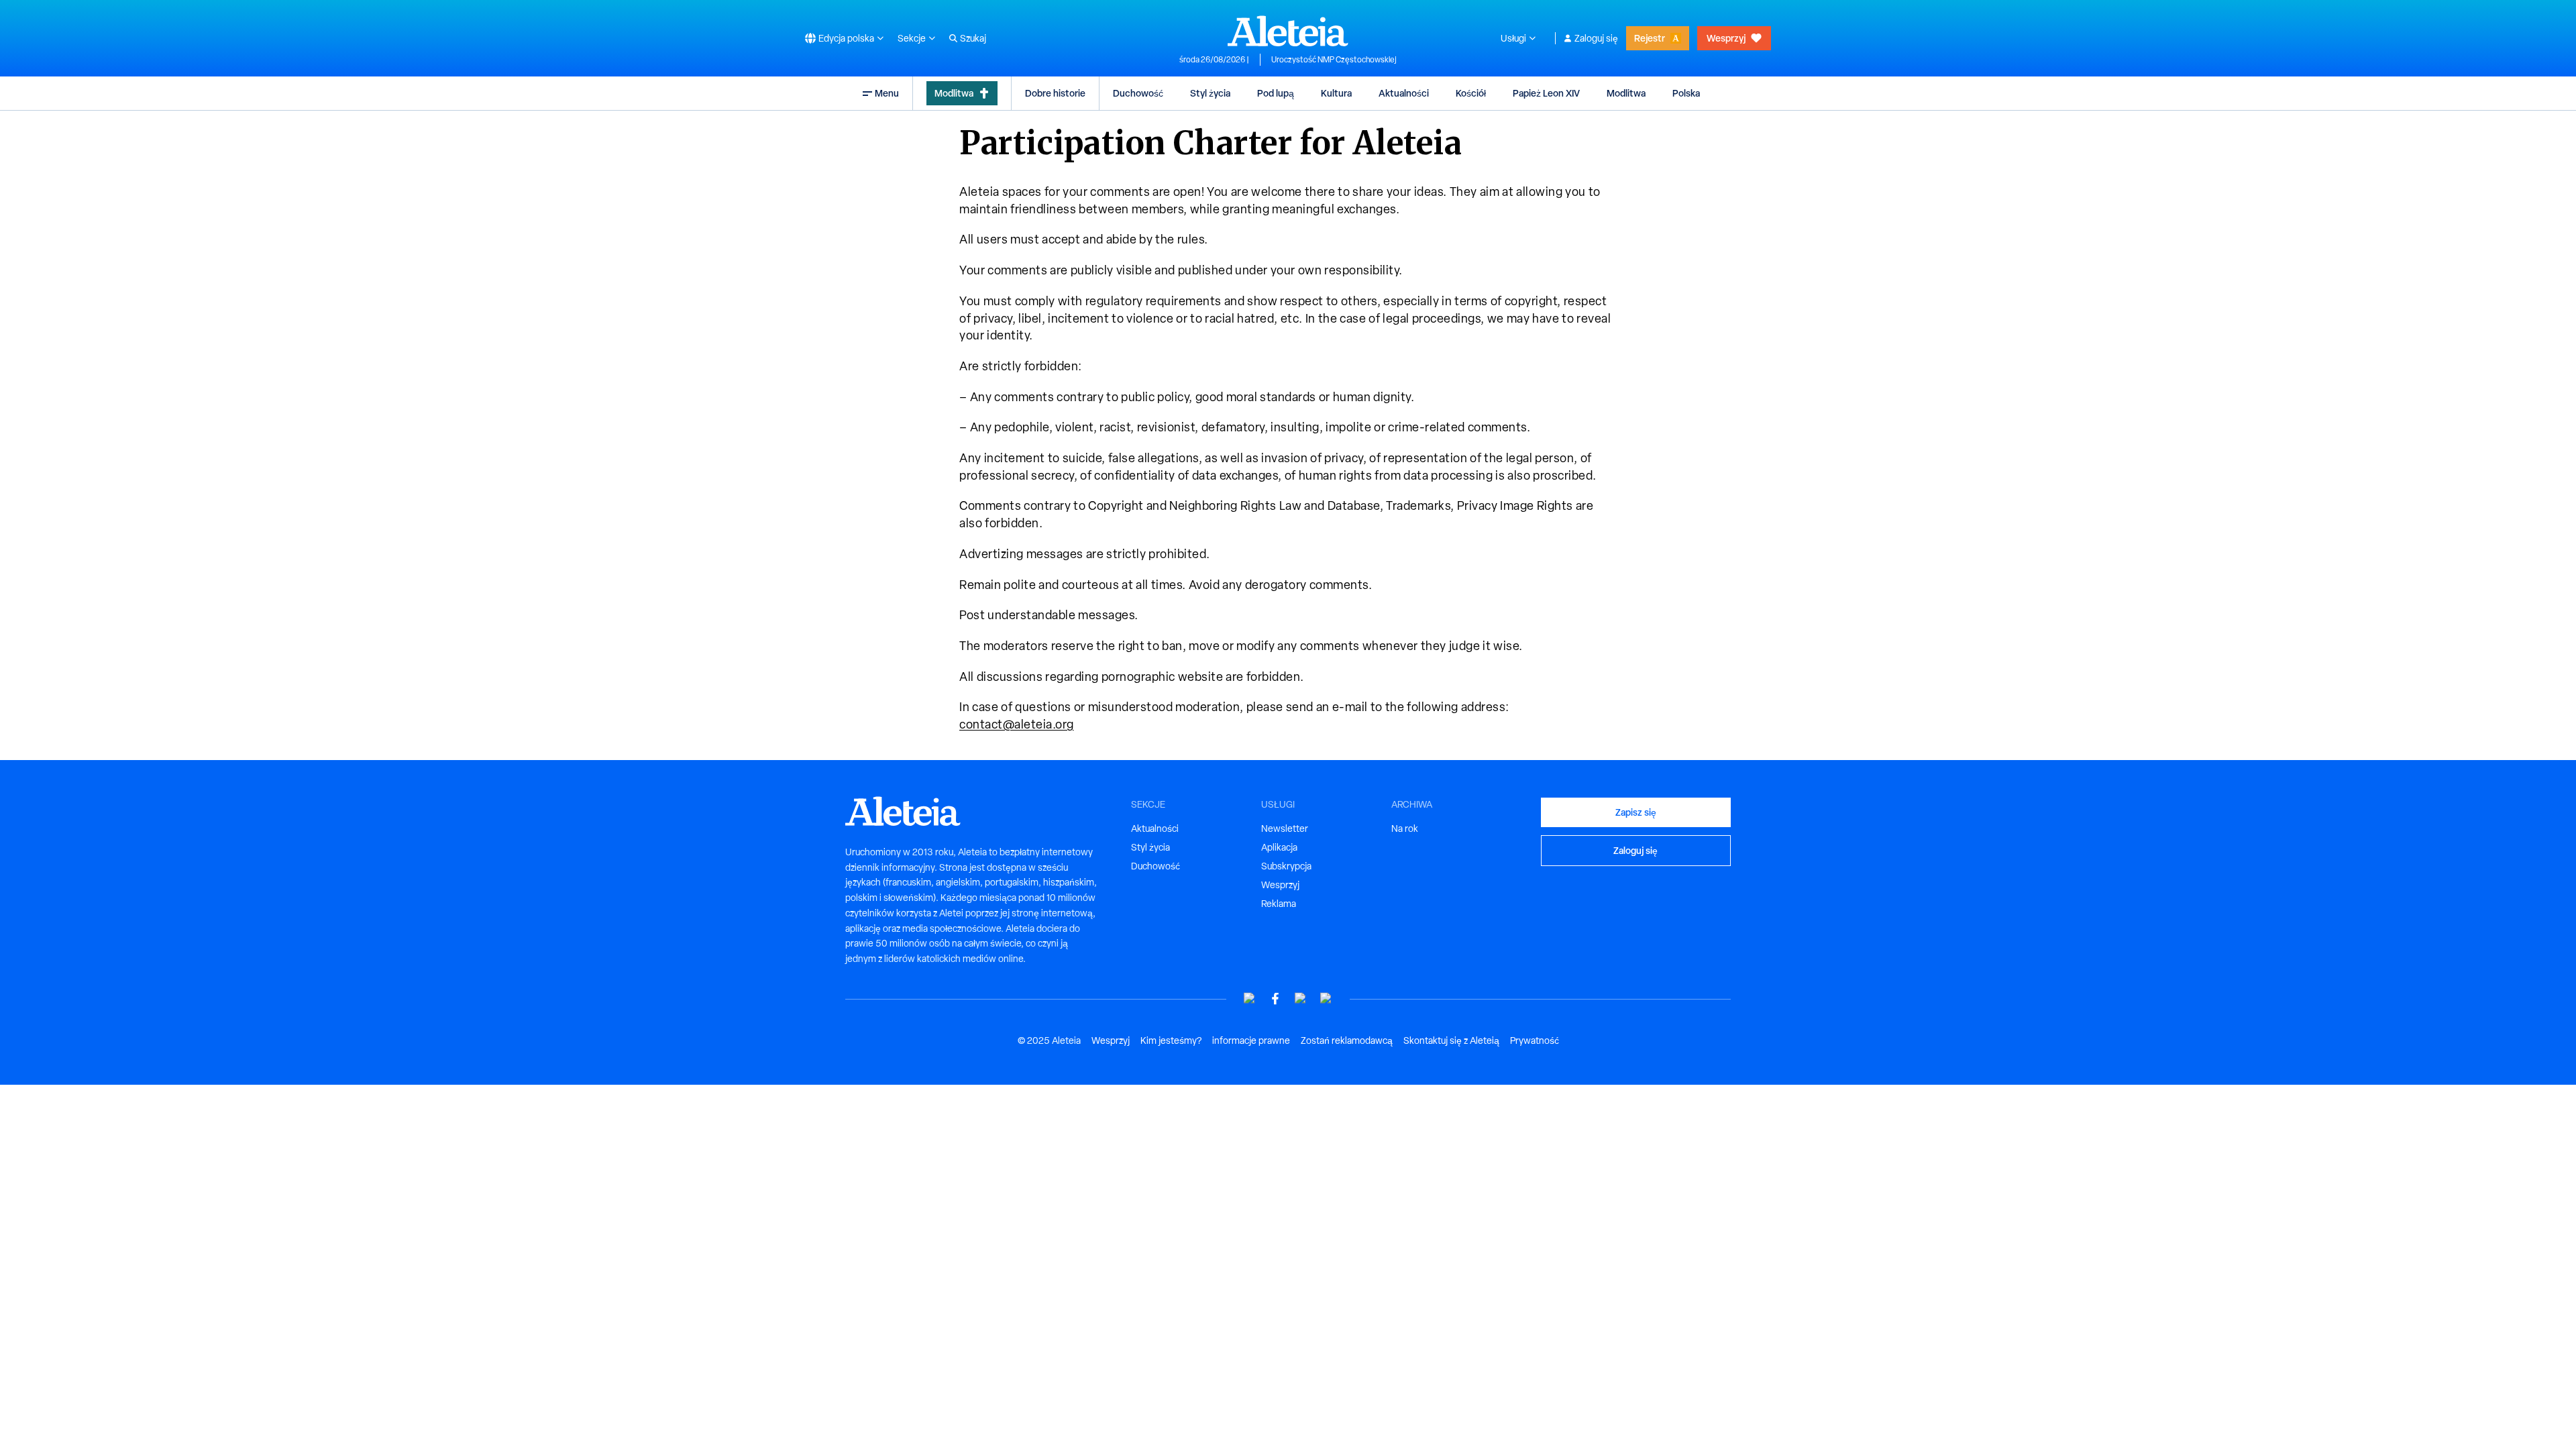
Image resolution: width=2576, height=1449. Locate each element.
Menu (887, 93)
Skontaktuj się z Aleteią (1451, 1040)
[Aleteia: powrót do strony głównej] (1288, 31)
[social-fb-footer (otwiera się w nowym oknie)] (1275, 999)
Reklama (1279, 904)
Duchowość (1138, 93)
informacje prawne (1251, 1040)
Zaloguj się (1596, 38)
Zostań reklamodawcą (1347, 1040)
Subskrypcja (1286, 866)
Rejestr (1650, 38)
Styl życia (1210, 93)
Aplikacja (1279, 847)
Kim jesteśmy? (1171, 1040)
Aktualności (1404, 93)
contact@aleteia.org (1017, 724)
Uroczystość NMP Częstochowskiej (1334, 60)
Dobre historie (1055, 93)
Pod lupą (1276, 93)
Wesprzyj (1726, 38)
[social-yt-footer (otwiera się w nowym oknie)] (1250, 999)
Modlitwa (954, 93)
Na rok (1405, 828)
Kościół (1471, 93)
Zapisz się (1636, 812)
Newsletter (1285, 828)
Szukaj (973, 38)
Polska (1686, 93)
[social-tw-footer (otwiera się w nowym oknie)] (1301, 999)
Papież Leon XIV (1546, 93)
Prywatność (1535, 1040)
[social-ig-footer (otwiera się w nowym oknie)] (1326, 999)
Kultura (1336, 93)
